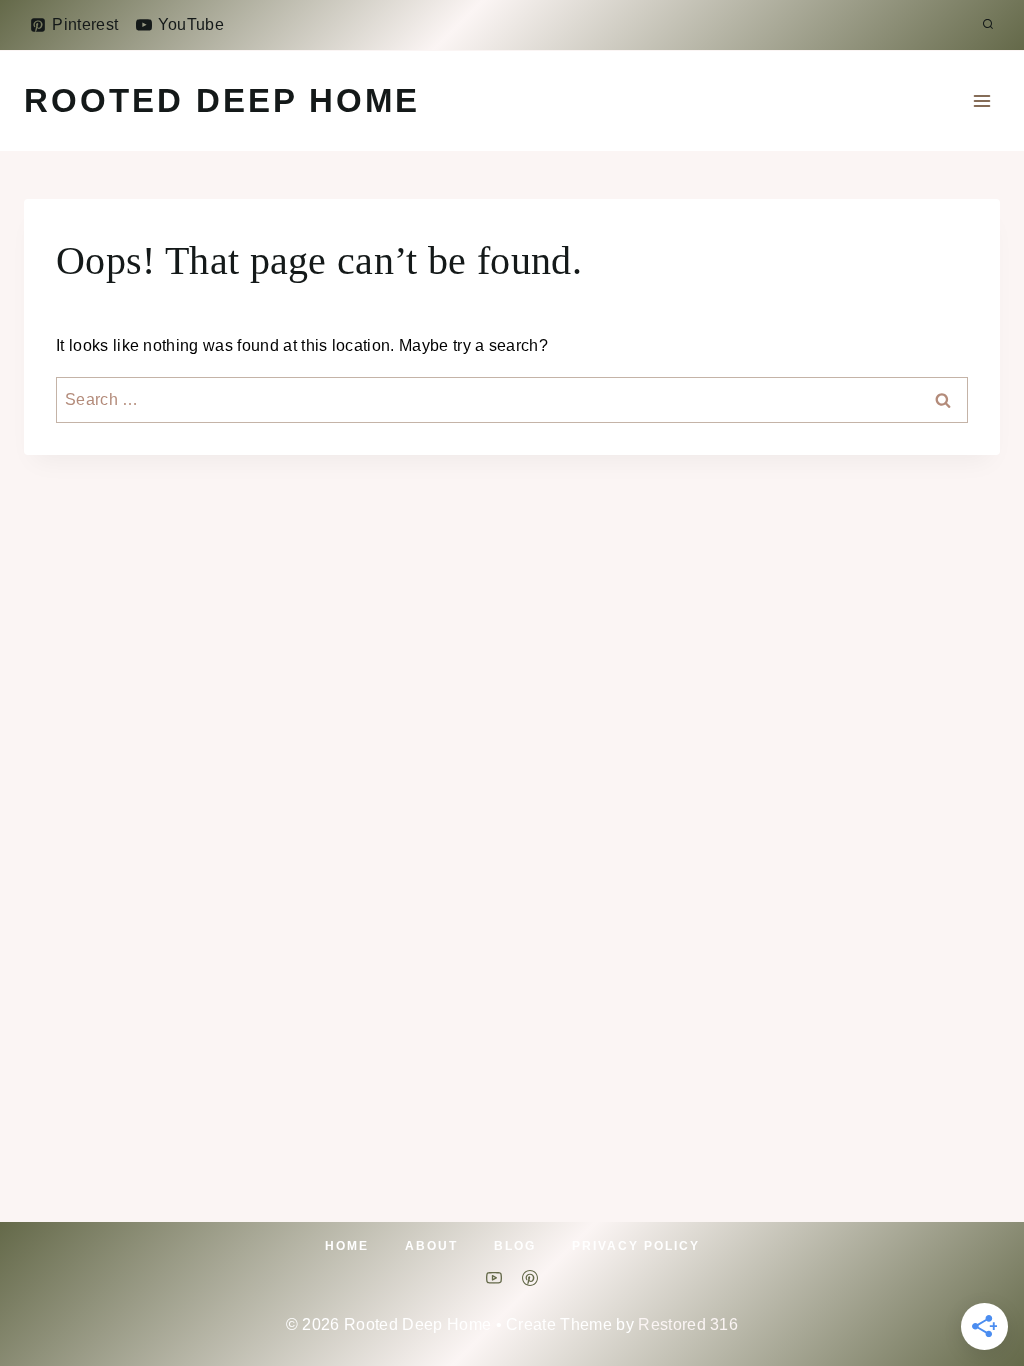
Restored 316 (688, 1324)
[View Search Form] (988, 25)
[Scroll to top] (977, 1289)
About (431, 1246)
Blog (515, 1246)
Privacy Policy (636, 1246)
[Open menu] (981, 100)
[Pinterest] (530, 1278)
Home (347, 1246)
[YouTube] (494, 1278)
